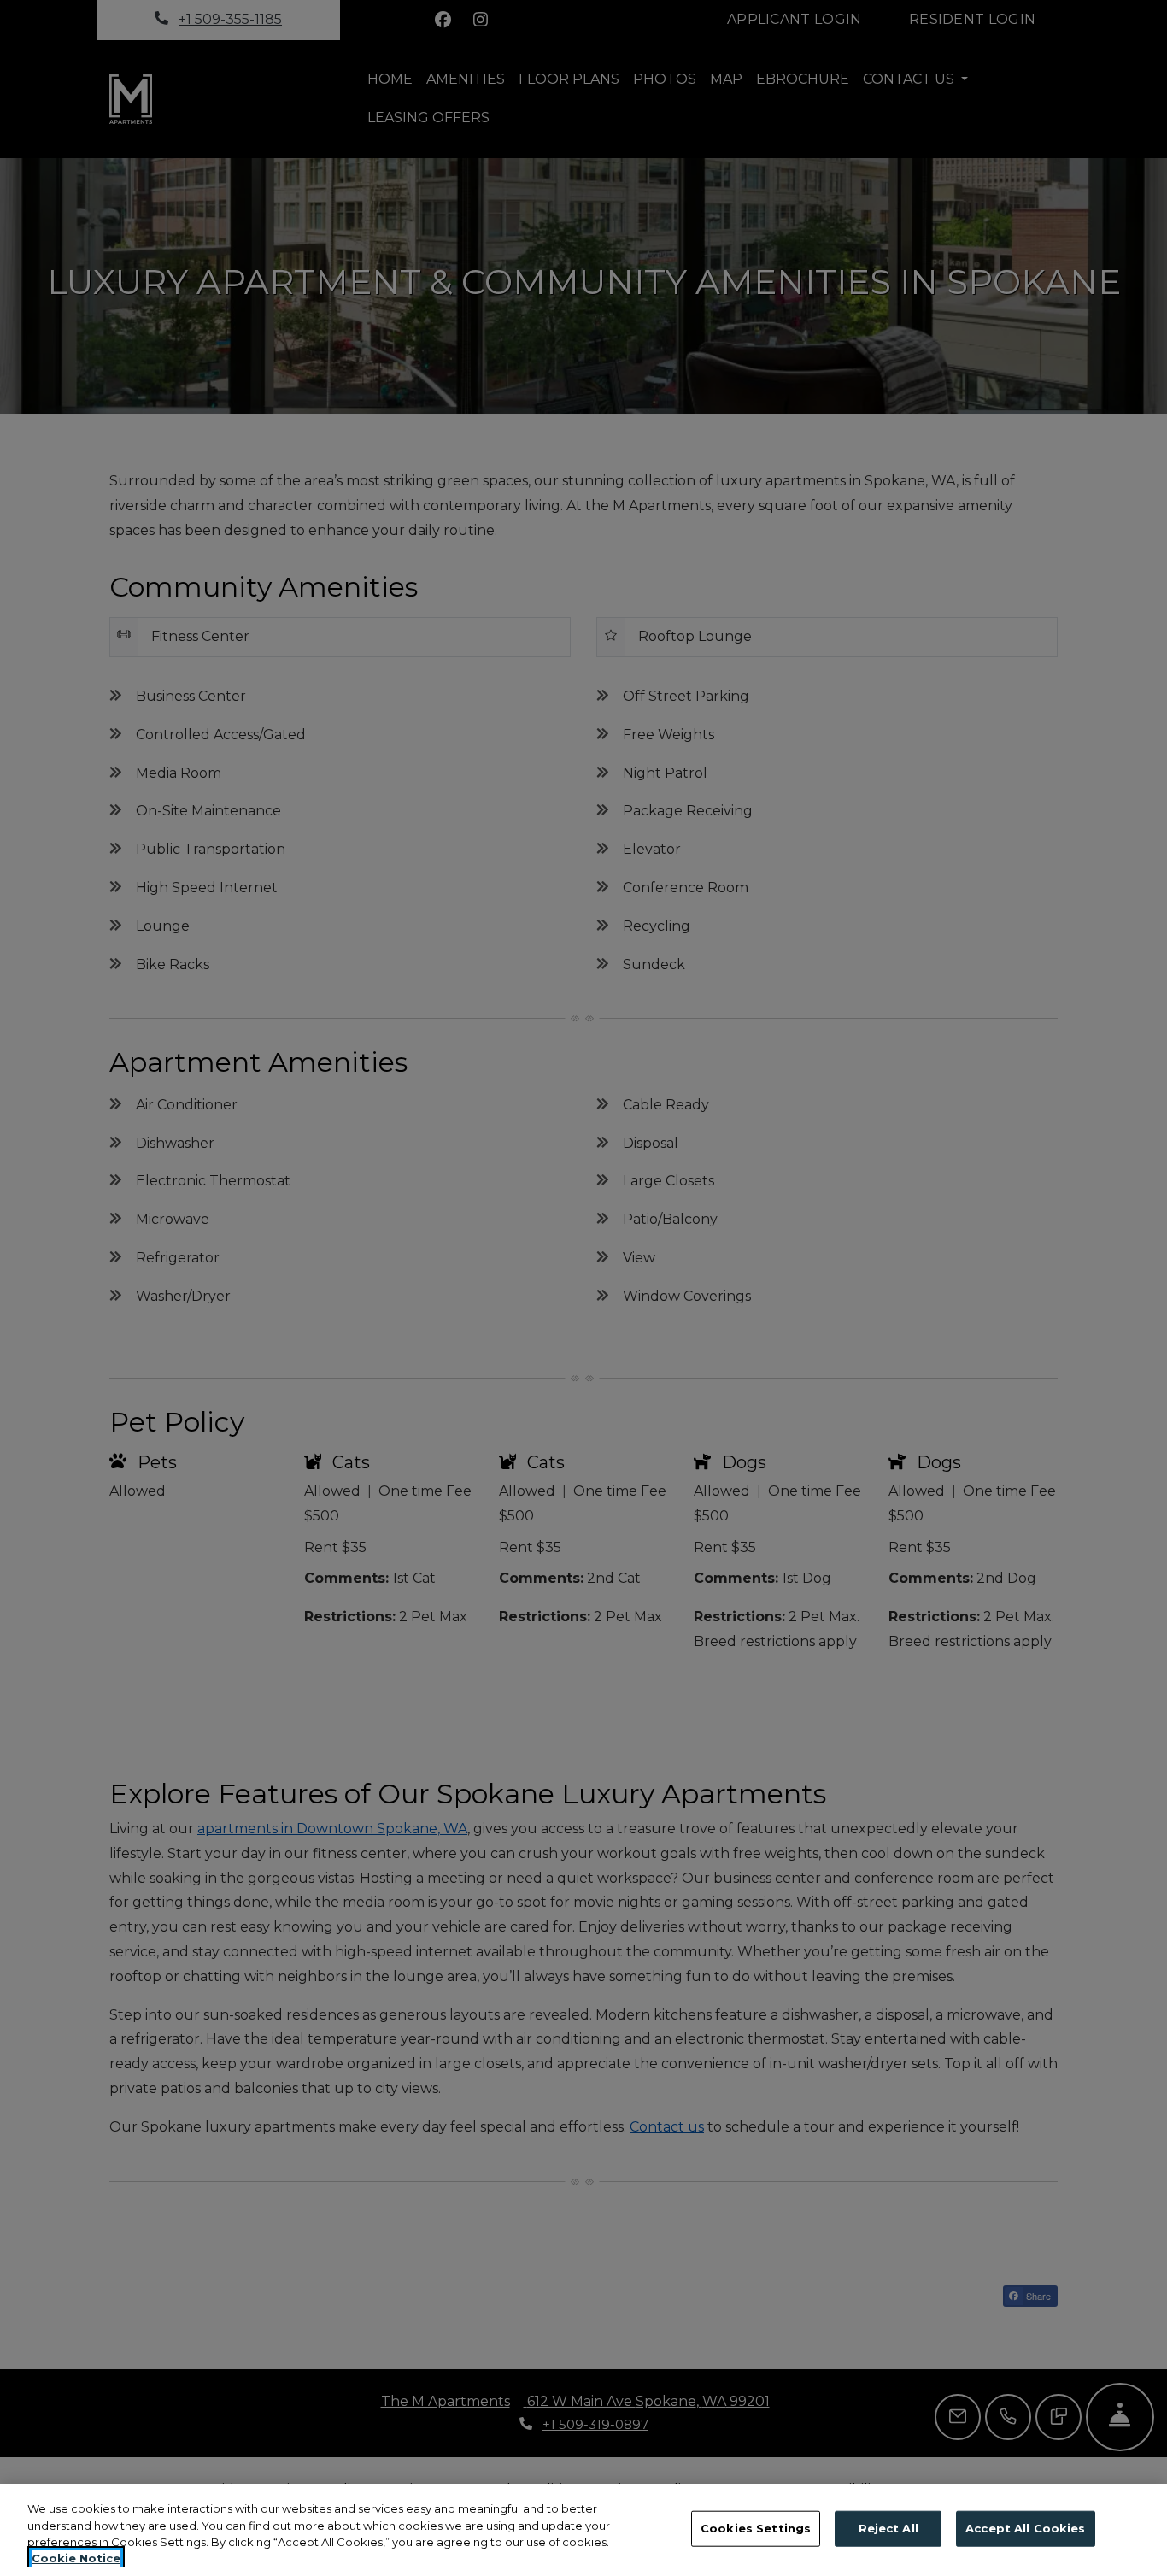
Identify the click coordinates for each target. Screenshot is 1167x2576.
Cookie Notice (76, 2558)
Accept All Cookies (1025, 2528)
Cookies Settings (756, 2528)
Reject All (888, 2528)
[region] (583, 2530)
